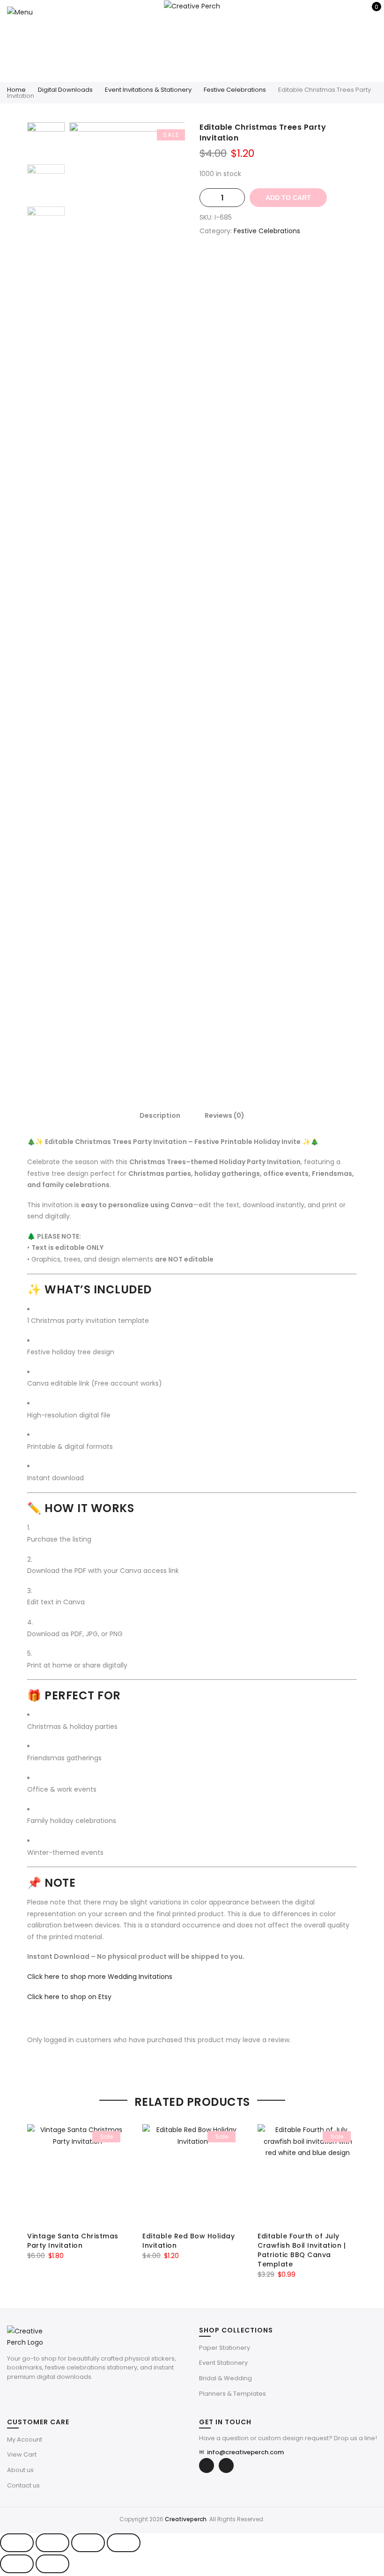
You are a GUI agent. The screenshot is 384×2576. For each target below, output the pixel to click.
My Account (25, 2439)
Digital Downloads (65, 90)
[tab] (160, 1115)
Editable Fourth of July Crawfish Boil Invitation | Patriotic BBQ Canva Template (302, 2250)
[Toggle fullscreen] (52, 2543)
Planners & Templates (233, 2394)
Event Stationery (223, 2363)
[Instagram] (226, 2465)
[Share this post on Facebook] (250, 264)
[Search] (341, 12)
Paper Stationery (225, 2348)
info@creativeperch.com (241, 2452)
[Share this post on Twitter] (269, 264)
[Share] (88, 2543)
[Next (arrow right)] (52, 2564)
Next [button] (169, 590)
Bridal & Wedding (225, 2378)
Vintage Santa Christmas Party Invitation (73, 2241)
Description (160, 1115)
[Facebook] (207, 2465)
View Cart (22, 2454)
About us (20, 2470)
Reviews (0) (225, 1115)
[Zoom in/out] (17, 2543)
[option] (127, 590)
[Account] (355, 12)
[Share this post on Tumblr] (306, 264)
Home (16, 90)
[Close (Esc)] (124, 2543)
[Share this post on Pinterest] (288, 264)
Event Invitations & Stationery (148, 90)
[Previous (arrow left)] (17, 2564)
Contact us (23, 2485)
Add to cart (288, 198)
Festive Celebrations (235, 90)
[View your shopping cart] (370, 12)
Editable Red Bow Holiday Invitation (188, 2241)
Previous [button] (92, 590)
